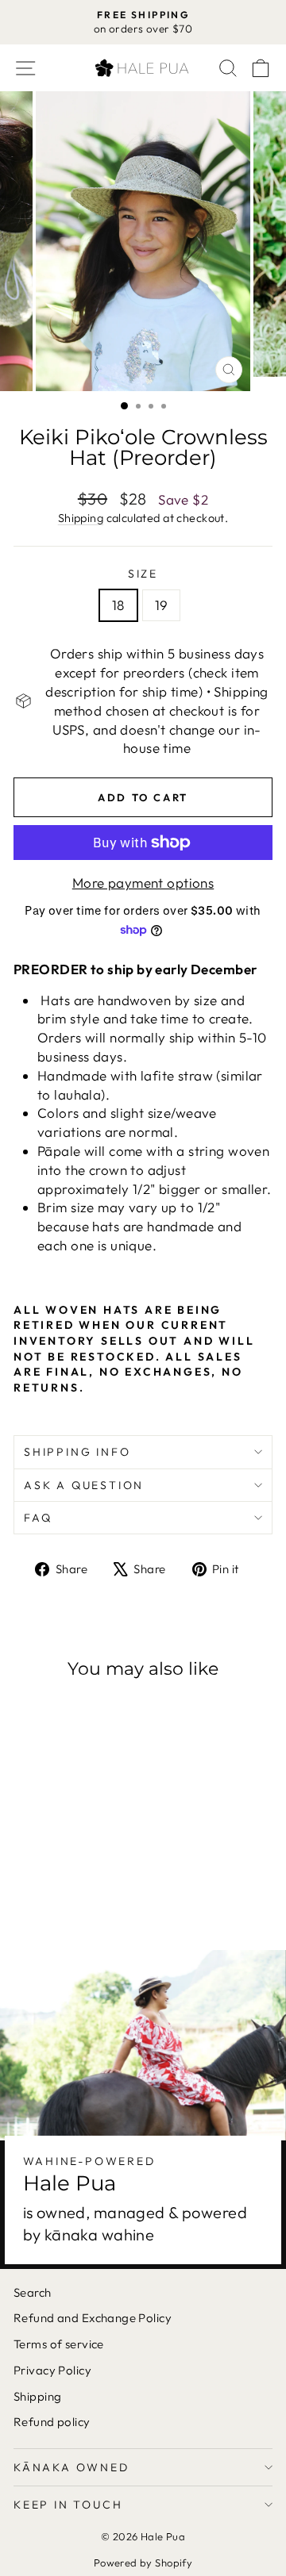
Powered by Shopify (143, 2563)
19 (162, 605)
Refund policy (52, 2422)
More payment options (143, 883)
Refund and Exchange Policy (93, 2318)
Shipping (81, 518)
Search (33, 2292)
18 (118, 605)
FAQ (38, 1518)
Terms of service (59, 2344)
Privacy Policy (52, 2370)
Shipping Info (77, 1452)
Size (143, 574)
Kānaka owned (71, 2467)
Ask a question (84, 1485)
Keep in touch (68, 2505)
